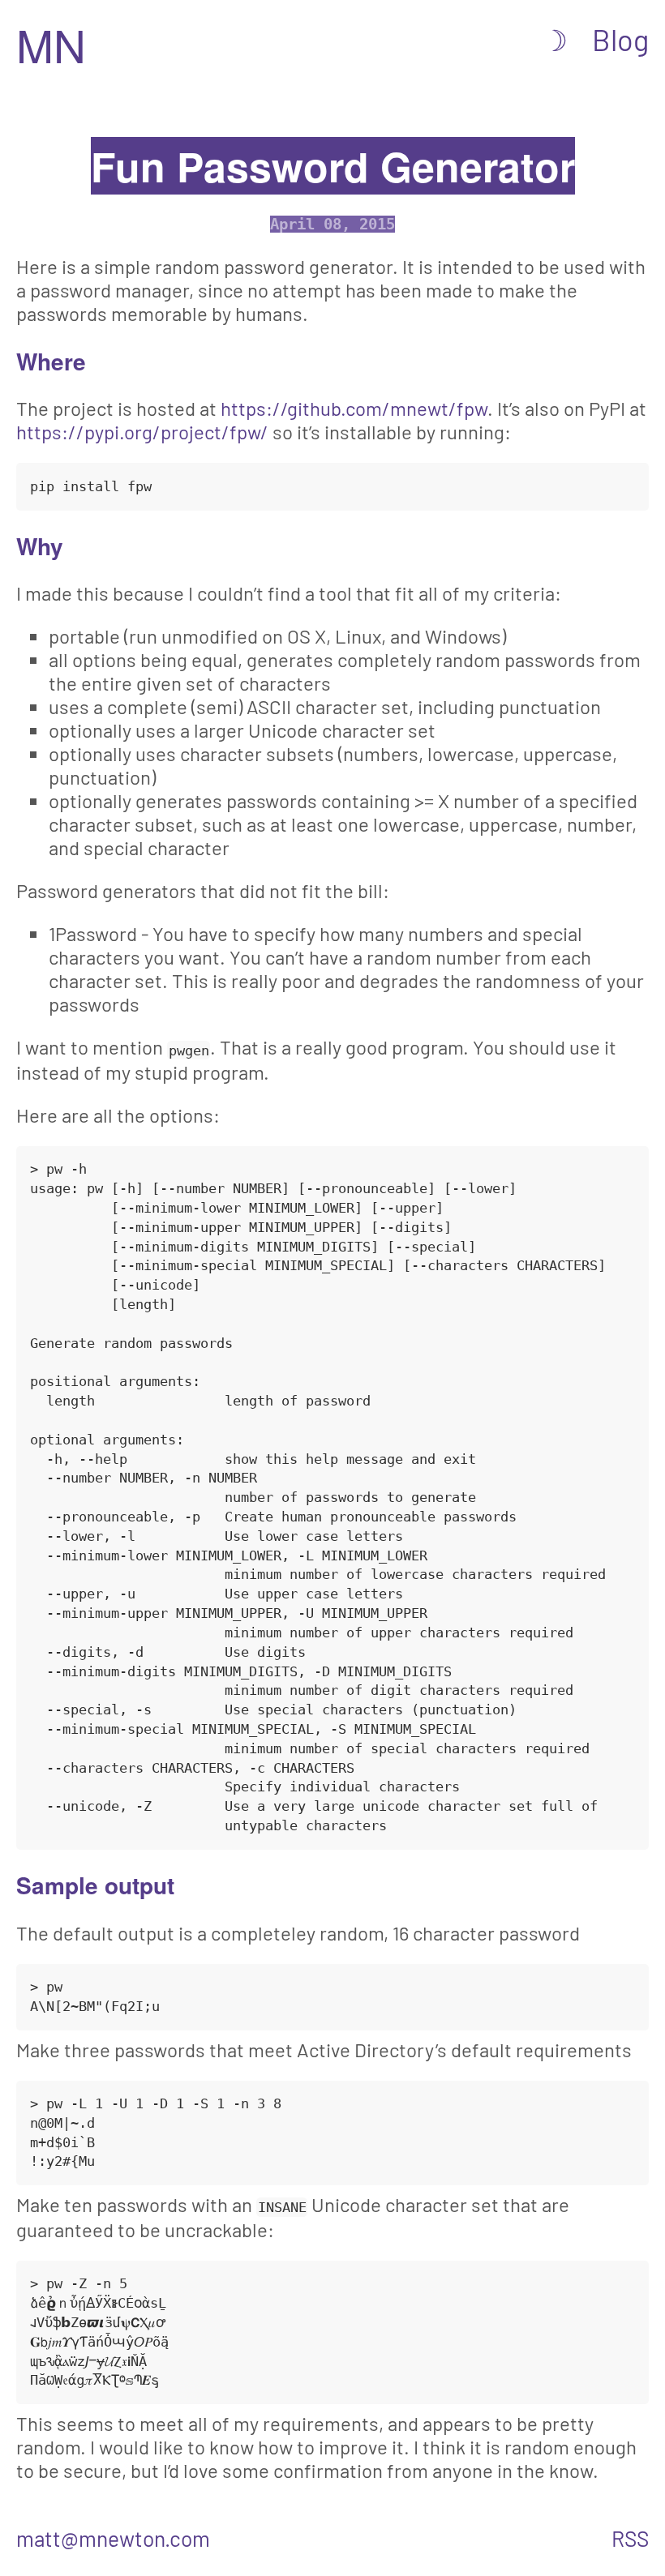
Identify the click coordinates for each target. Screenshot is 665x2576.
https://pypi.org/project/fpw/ (142, 432)
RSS (630, 2538)
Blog (620, 39)
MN (51, 44)
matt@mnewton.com (113, 2538)
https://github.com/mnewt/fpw (354, 408)
